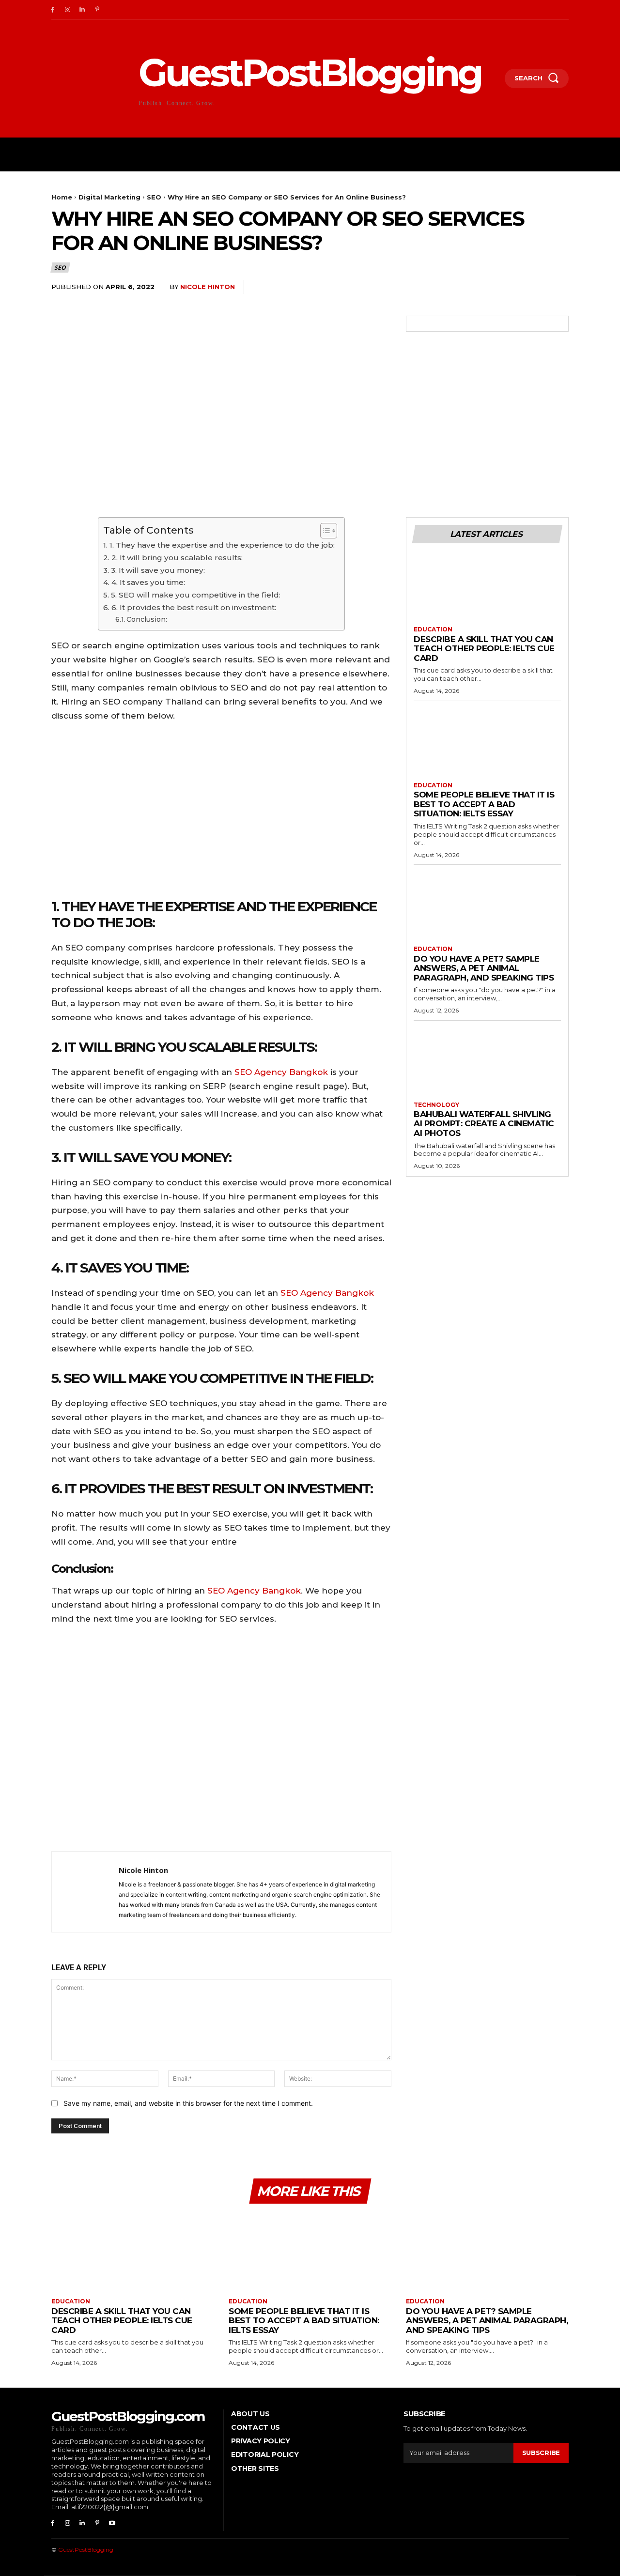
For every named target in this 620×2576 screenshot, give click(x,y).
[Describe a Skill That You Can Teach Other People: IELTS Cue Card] (487, 589)
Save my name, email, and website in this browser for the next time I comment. (188, 2103)
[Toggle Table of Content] (324, 531)
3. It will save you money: (158, 570)
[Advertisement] (221, 1740)
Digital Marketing (109, 197)
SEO (154, 197)
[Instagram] (68, 10)
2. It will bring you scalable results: (177, 558)
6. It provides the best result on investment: (194, 607)
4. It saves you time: (148, 582)
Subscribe (541, 2453)
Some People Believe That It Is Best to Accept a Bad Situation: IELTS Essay (484, 804)
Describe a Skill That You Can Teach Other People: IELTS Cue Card (484, 649)
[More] (558, 287)
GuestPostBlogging (86, 2550)
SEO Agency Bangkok (281, 1072)
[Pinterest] (97, 10)
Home (62, 197)
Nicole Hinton (208, 287)
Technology (436, 1105)
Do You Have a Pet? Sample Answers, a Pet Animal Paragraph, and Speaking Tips (484, 968)
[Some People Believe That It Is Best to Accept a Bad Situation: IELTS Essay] (487, 745)
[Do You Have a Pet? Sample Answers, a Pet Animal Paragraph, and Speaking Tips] (487, 909)
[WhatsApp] (536, 287)
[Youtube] (112, 2523)
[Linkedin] (83, 10)
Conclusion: (147, 619)
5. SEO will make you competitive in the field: (195, 595)
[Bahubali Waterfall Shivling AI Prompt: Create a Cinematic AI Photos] (487, 1065)
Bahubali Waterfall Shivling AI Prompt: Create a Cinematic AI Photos (484, 1124)
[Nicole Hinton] (85, 1892)
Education (433, 629)
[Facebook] (53, 10)
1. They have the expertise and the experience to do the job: (222, 545)
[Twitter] (491, 287)
